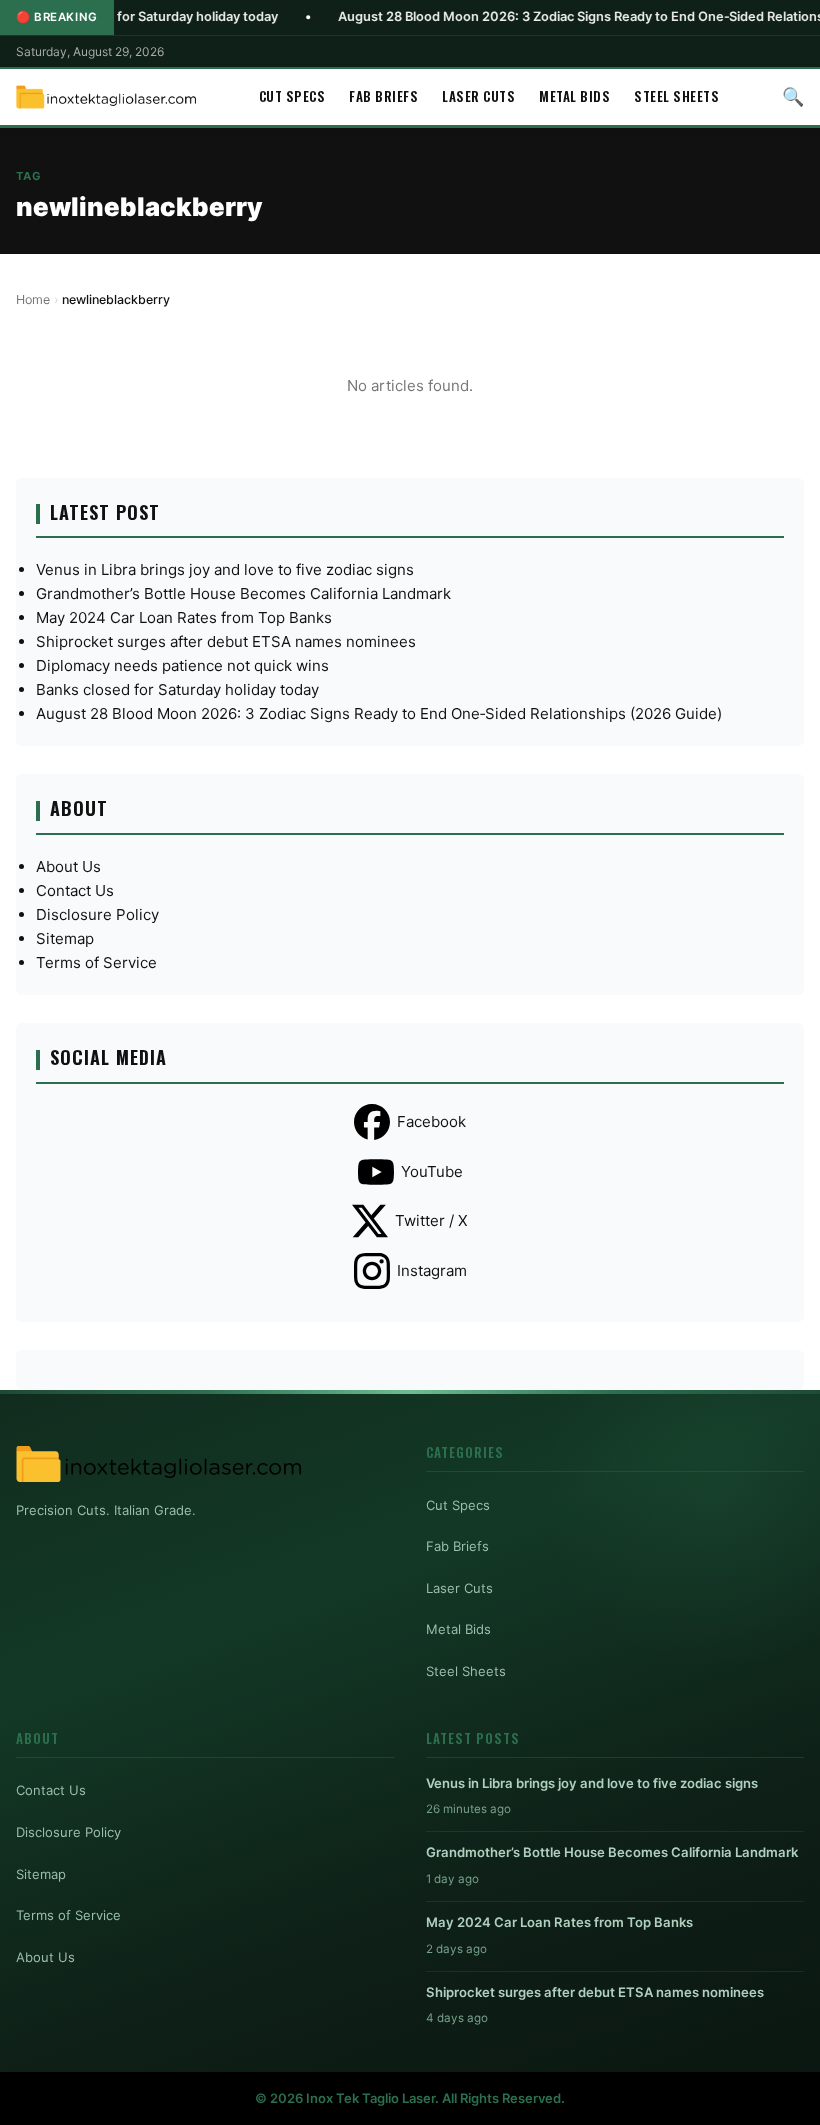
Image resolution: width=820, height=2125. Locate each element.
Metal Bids (574, 96)
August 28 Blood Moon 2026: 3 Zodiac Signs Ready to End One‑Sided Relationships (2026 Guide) (379, 713)
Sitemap (65, 938)
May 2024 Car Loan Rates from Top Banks (184, 617)
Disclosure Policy (97, 914)
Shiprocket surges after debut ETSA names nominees (226, 641)
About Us (68, 866)
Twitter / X (431, 1220)
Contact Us (75, 890)
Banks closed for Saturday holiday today (177, 689)
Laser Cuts (478, 96)
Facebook (431, 1121)
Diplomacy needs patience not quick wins (182, 665)
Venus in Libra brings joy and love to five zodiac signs (225, 569)
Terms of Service (96, 962)
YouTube (432, 1171)
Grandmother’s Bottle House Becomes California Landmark (243, 593)
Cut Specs (292, 96)
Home (33, 299)
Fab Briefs (383, 96)
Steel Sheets (676, 96)
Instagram (432, 1270)
